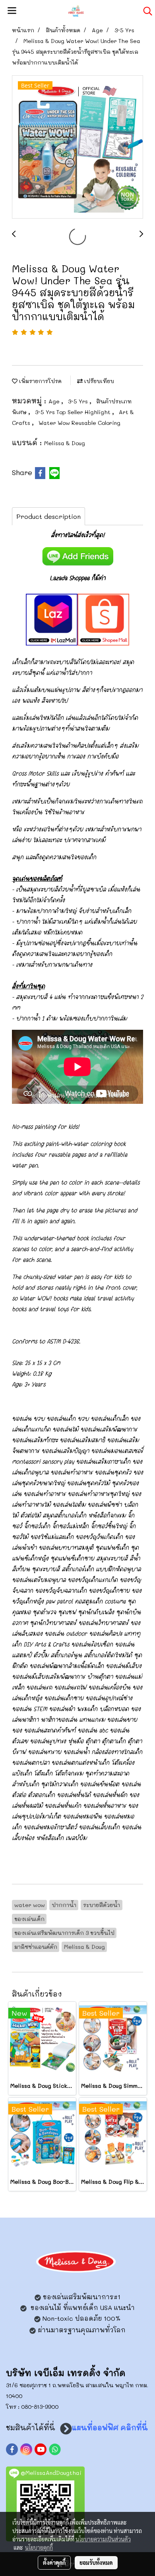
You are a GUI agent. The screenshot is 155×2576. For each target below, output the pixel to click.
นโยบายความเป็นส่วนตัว (103, 2539)
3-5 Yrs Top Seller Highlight (74, 412)
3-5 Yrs (79, 401)
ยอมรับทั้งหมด (96, 2562)
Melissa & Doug (65, 443)
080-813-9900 (40, 2407)
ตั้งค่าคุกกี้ (54, 2562)
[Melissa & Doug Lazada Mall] (52, 618)
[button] (145, 11)
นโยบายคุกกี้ (39, 2547)
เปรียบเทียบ (98, 381)
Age (55, 401)
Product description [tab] (48, 516)
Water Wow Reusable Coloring (79, 423)
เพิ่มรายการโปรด (40, 381)
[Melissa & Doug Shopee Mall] (103, 618)
